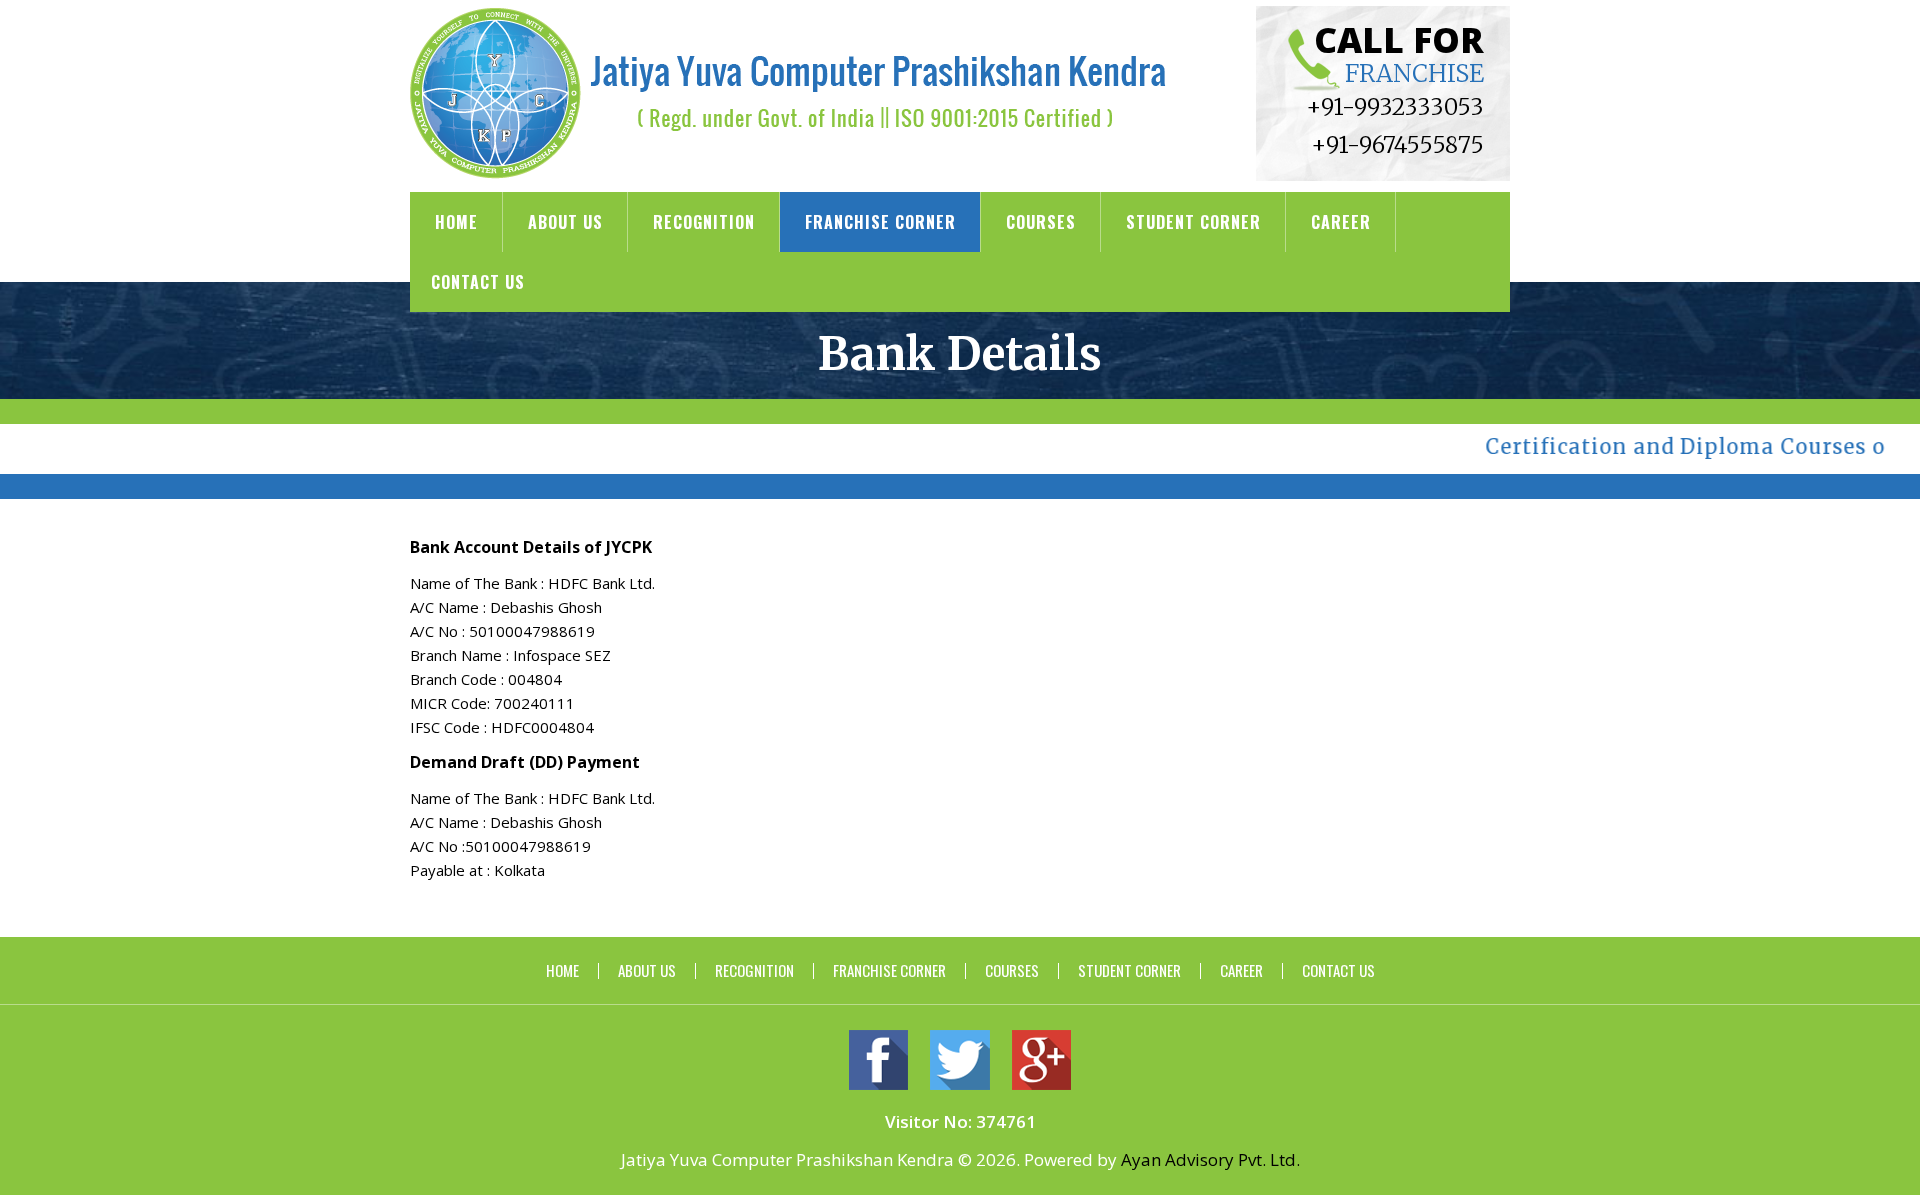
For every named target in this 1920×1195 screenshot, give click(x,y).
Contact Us (478, 282)
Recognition (704, 222)
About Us (565, 222)
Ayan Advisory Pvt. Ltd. (1210, 1159)
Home (456, 222)
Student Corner (1193, 222)
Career (1341, 222)
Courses (1041, 222)
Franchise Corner (880, 222)
